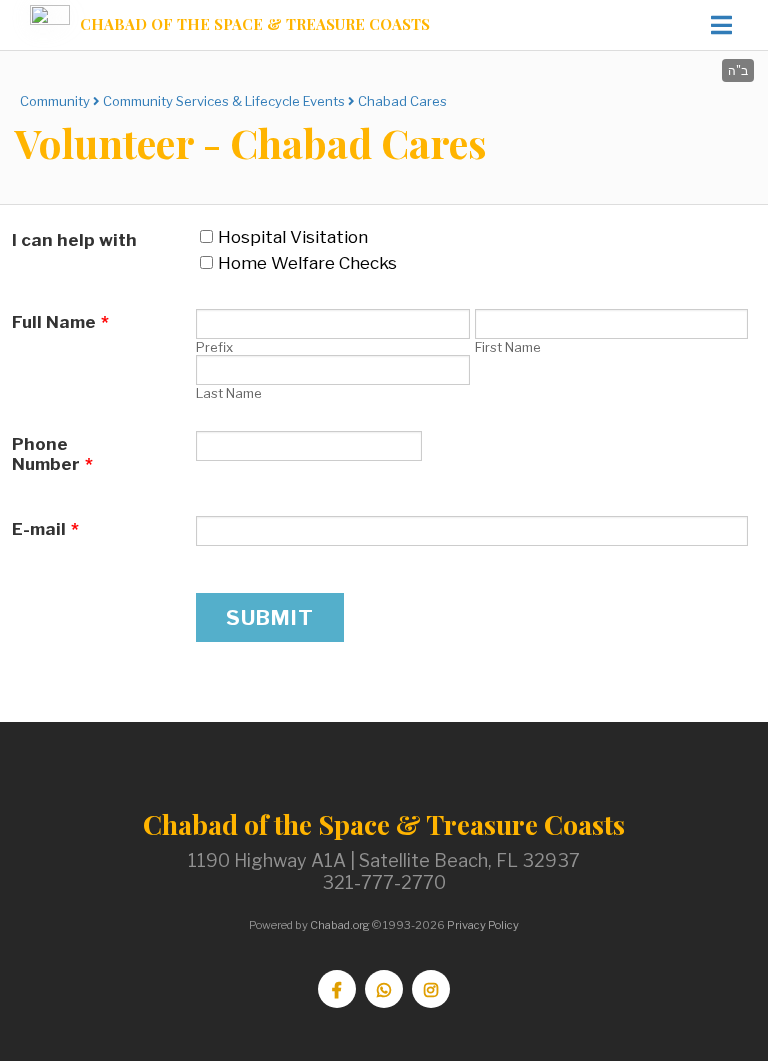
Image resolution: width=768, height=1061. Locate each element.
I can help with (74, 240)
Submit (270, 617)
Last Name (229, 393)
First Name (508, 347)
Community (55, 101)
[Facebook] (337, 989)
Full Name (60, 322)
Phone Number (52, 454)
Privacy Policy (483, 925)
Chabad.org (340, 925)
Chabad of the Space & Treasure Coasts (255, 24)
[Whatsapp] (384, 989)
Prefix (214, 347)
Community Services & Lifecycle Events (224, 101)
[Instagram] (431, 989)
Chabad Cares (402, 101)
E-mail (45, 529)
